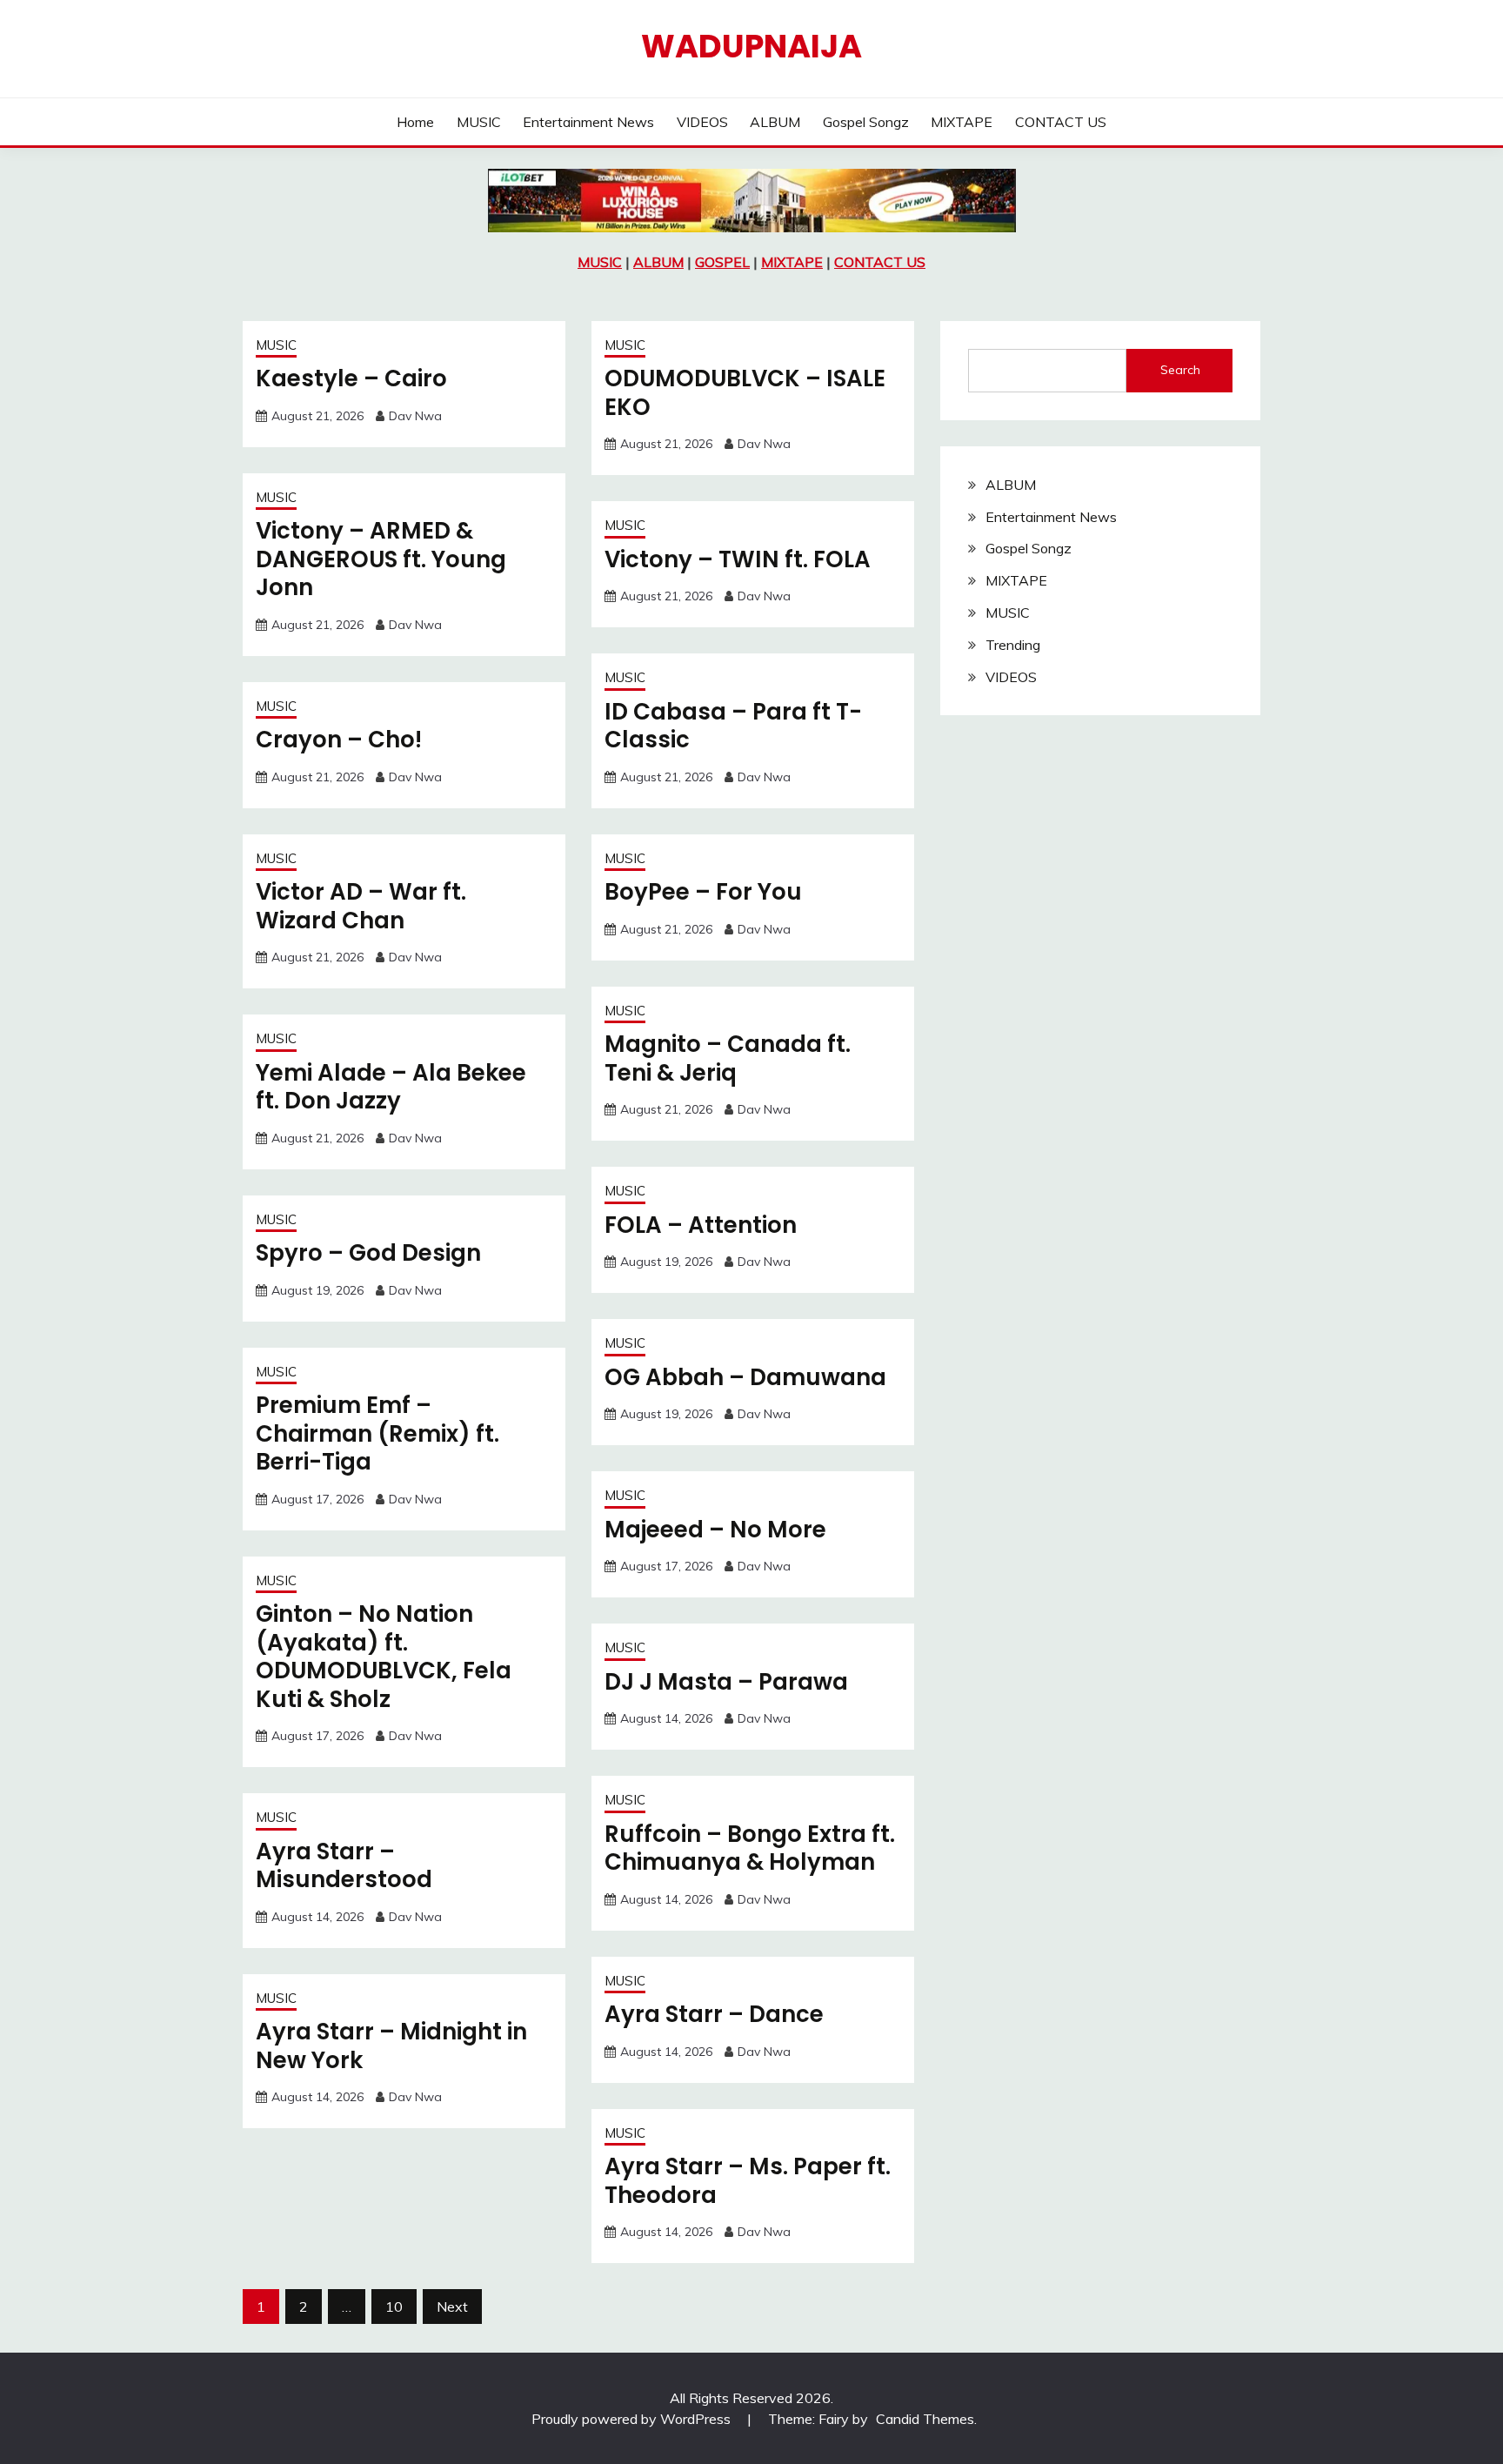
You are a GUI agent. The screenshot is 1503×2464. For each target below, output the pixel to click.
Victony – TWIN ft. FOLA (738, 559)
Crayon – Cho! (339, 740)
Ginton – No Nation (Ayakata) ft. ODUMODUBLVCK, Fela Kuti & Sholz (384, 1657)
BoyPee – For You (703, 892)
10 (394, 2307)
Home (415, 122)
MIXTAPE (962, 122)
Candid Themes (925, 2419)
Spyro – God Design (368, 1253)
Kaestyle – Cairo (351, 378)
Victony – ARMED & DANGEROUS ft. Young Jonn (381, 559)
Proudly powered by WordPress (633, 2419)
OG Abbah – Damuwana (745, 1377)
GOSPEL (722, 262)
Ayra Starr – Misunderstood (344, 1866)
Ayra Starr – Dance (714, 2014)
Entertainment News (588, 122)
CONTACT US (1061, 122)
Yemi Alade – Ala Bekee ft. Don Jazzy (391, 1087)
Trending (1013, 645)
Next (452, 2307)
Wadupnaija (751, 46)
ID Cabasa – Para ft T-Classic (733, 726)
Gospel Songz (866, 122)
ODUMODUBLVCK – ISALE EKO (745, 393)
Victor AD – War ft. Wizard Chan (361, 906)
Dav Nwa (415, 416)
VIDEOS (702, 122)
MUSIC (479, 122)
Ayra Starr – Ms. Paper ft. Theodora (748, 2181)
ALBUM (775, 122)
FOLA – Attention (701, 1225)
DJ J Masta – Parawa (726, 1682)
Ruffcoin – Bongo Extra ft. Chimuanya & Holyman (750, 1848)
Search (1180, 370)
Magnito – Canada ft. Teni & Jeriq (728, 1058)
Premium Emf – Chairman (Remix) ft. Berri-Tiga (377, 1433)
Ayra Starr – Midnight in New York (391, 2046)
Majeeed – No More (715, 1530)
